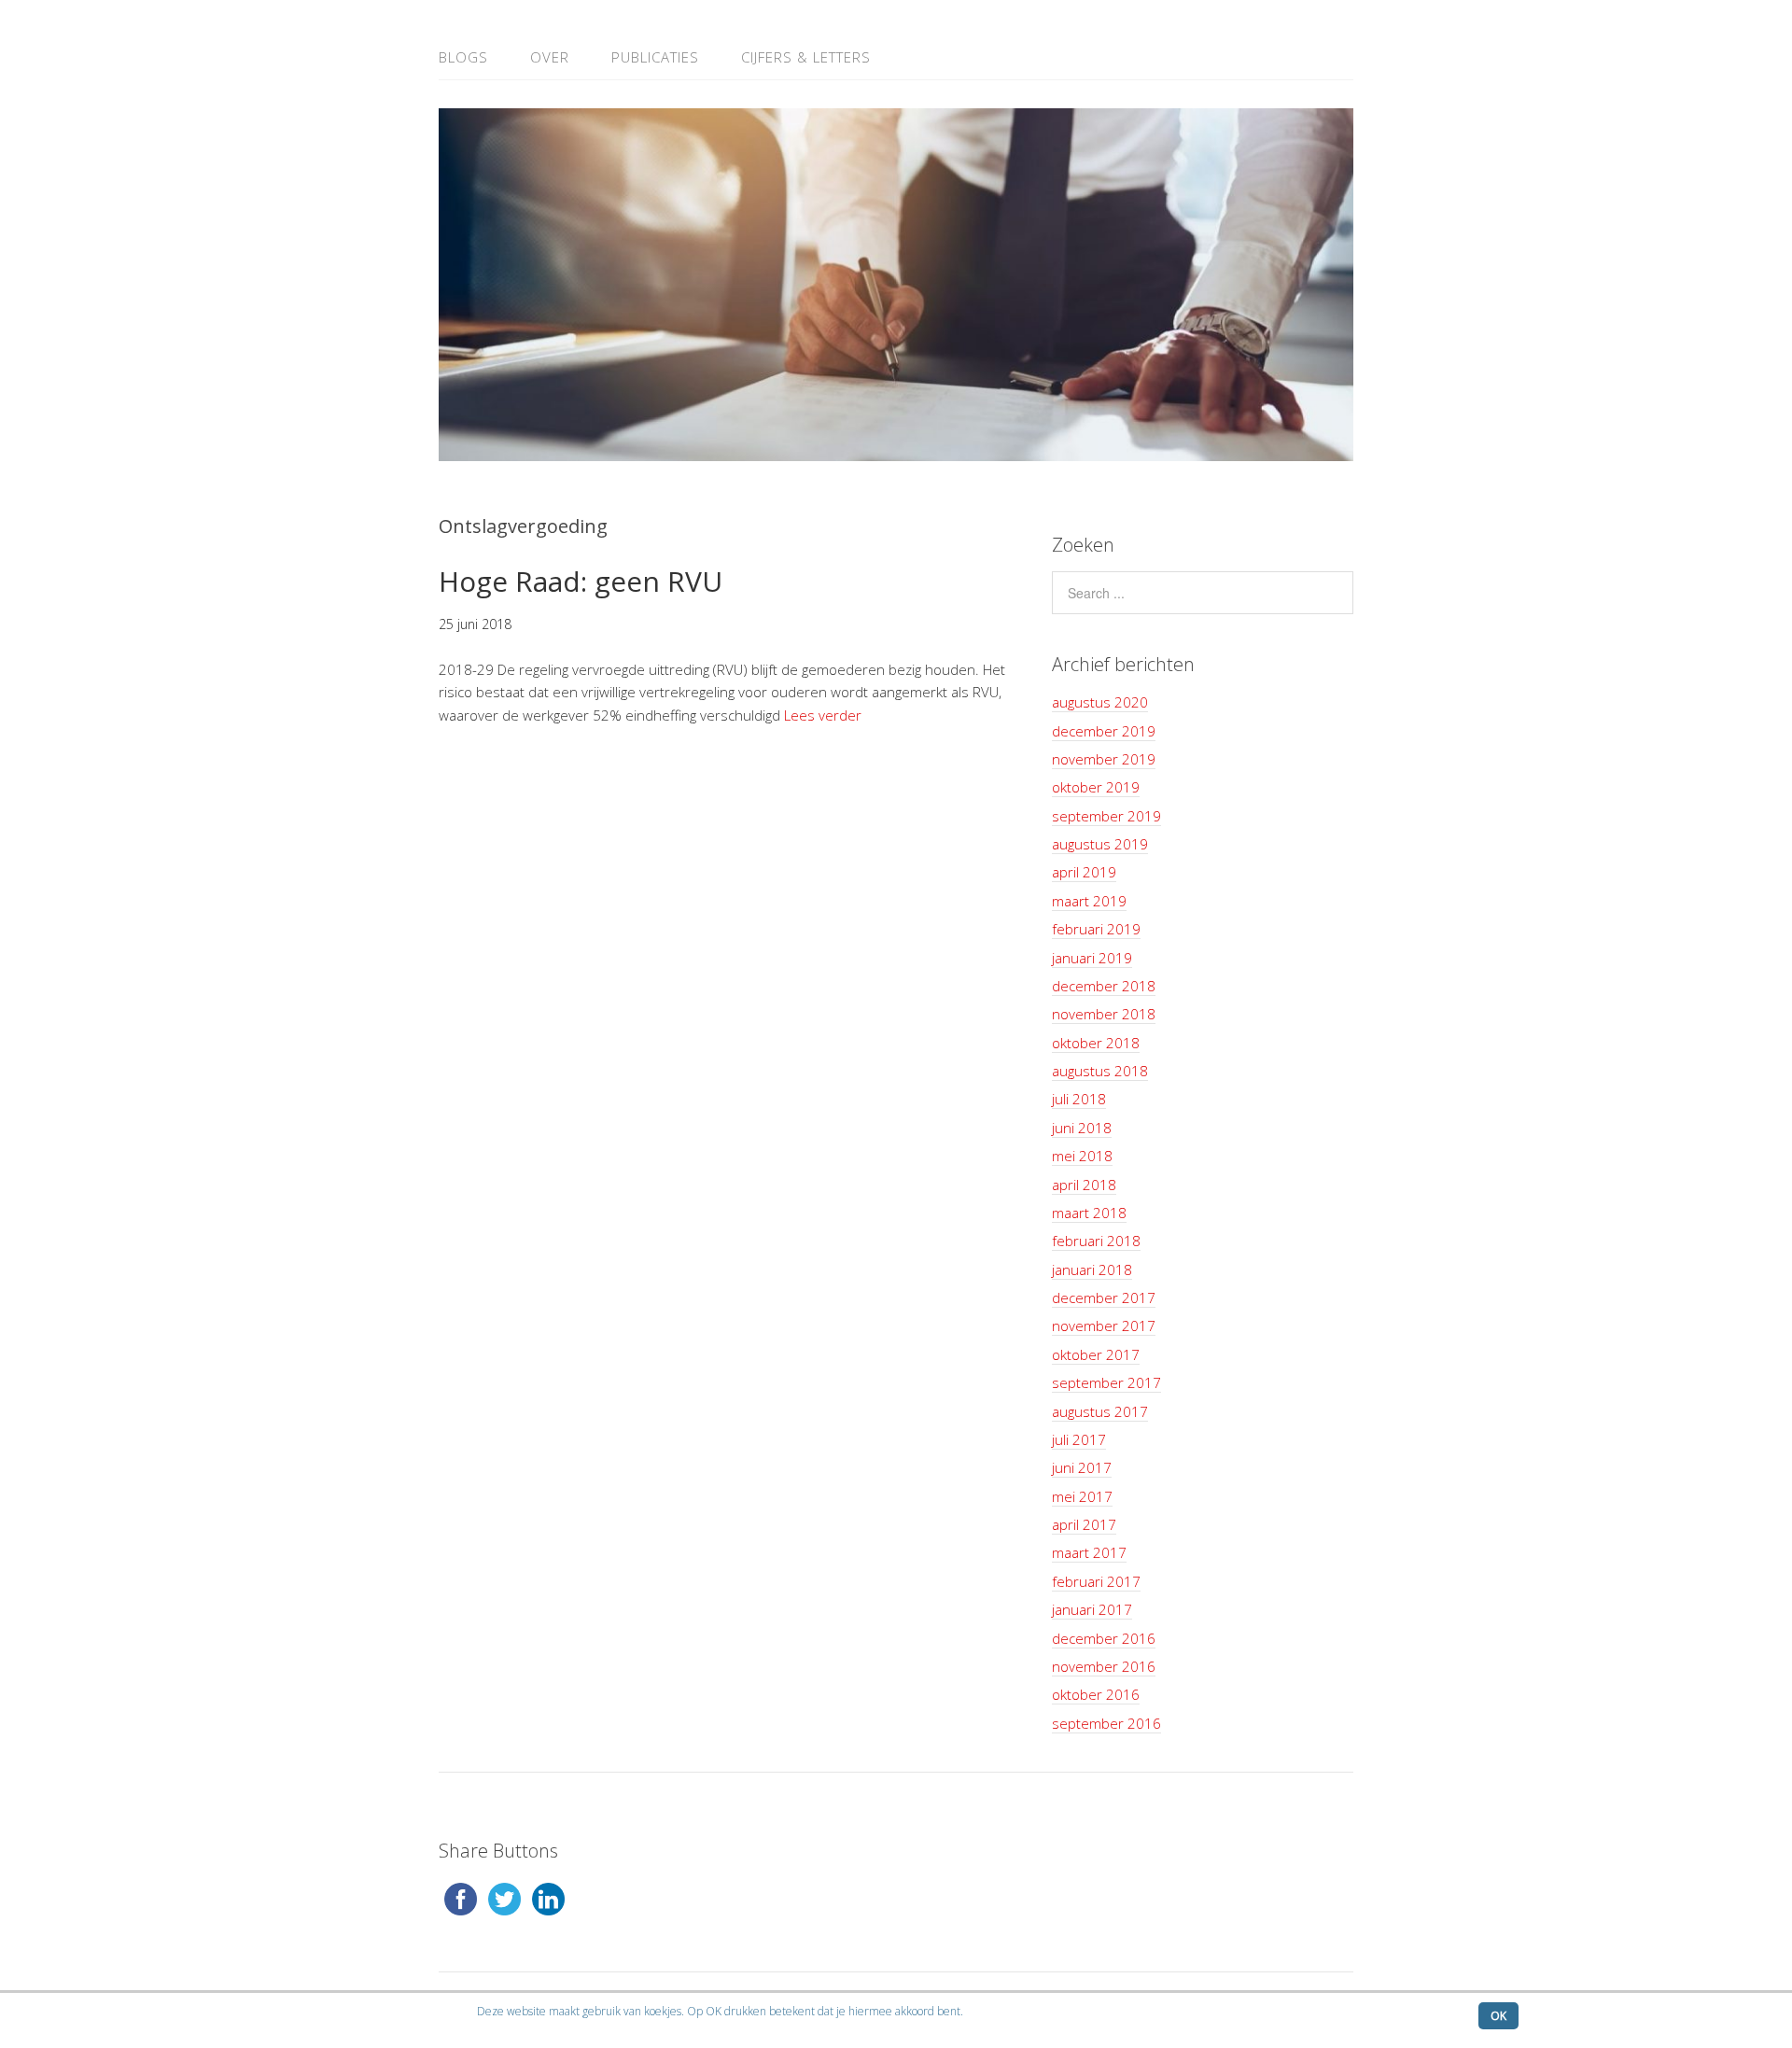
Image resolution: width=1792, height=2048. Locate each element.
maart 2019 (1089, 901)
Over (550, 57)
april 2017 (1084, 1524)
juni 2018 (1082, 1128)
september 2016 (1106, 1723)
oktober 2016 (1096, 1694)
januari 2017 (1092, 1609)
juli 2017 (1079, 1439)
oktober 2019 (1096, 787)
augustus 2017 (1100, 1411)
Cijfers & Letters (806, 57)
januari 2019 (1092, 958)
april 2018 (1084, 1185)
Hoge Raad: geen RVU (581, 581)
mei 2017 (1082, 1496)
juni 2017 (1082, 1467)
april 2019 (1084, 872)
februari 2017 (1096, 1581)
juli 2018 (1079, 1099)
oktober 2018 (1096, 1043)
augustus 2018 (1100, 1071)
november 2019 (1104, 759)
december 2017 (1104, 1298)
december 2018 (1104, 986)
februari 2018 (1096, 1241)
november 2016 (1104, 1666)
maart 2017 (1089, 1552)
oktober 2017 (1096, 1354)
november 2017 (1104, 1326)
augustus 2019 (1100, 844)
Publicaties (655, 57)
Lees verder (823, 715)
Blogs (463, 57)
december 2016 (1104, 1638)
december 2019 (1104, 731)
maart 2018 (1089, 1213)
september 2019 (1106, 816)
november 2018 (1104, 1014)
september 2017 (1106, 1382)
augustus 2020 (1100, 702)
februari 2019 (1096, 929)
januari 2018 (1092, 1269)
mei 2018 (1082, 1156)
